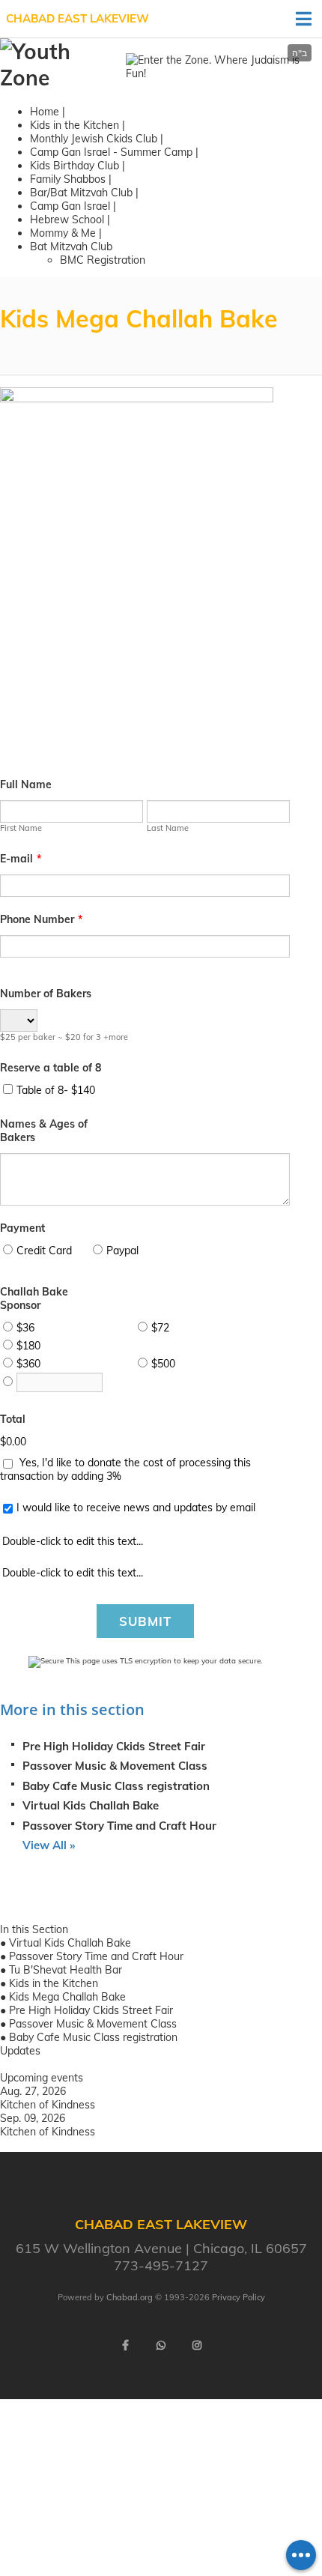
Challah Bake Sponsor (34, 1298)
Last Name (168, 828)
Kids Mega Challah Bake (67, 1997)
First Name (21, 828)
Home (45, 112)
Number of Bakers (46, 994)
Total (13, 1419)
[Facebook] (125, 2345)
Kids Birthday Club (76, 166)
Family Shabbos (69, 179)
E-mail (21, 859)
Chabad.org (130, 2297)
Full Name (26, 784)
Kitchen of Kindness (48, 2105)
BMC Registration (103, 260)
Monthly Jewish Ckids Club (94, 139)
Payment (22, 1228)
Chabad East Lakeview (78, 18)
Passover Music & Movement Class (115, 1766)
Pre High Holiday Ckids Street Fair (114, 1746)
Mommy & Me (63, 233)
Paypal (122, 1251)
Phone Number (41, 919)
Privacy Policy (239, 2297)
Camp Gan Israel (70, 206)
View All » (49, 1845)
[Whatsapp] (161, 2345)
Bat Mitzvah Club (71, 247)
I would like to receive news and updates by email (136, 1508)
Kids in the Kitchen (75, 125)
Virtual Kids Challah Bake (91, 1805)
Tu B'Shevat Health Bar (66, 1970)
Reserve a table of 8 (51, 1068)
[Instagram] (197, 2345)
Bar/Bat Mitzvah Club (81, 193)
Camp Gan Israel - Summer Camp (111, 152)
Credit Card (44, 1251)
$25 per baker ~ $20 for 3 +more (64, 1037)
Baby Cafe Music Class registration (116, 1786)
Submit (145, 1621)
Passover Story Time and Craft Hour (119, 1826)
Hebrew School (67, 220)
